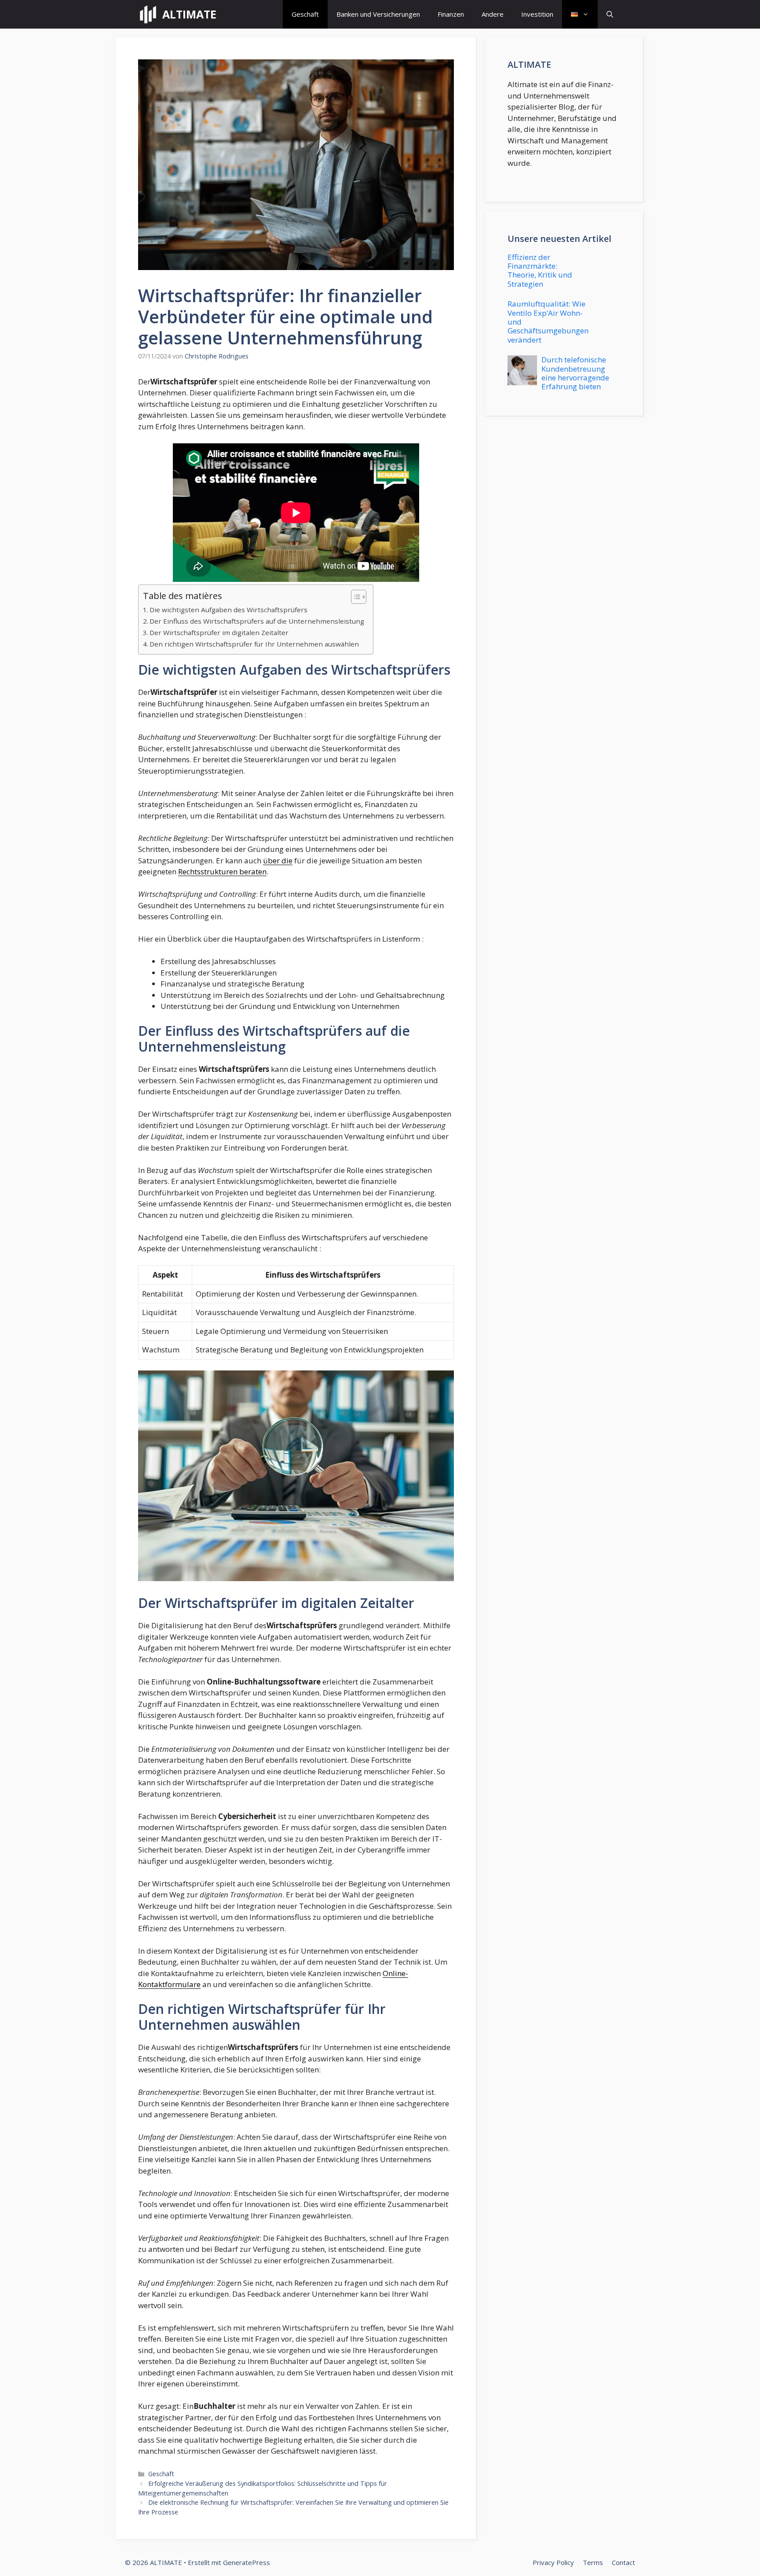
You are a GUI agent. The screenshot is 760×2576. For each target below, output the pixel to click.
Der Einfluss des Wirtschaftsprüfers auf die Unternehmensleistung (257, 621)
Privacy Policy (553, 2562)
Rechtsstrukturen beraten (222, 871)
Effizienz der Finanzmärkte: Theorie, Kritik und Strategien (540, 270)
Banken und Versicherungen (378, 14)
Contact (623, 2562)
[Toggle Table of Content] (354, 597)
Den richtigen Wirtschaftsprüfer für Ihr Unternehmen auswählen (254, 644)
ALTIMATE (189, 14)
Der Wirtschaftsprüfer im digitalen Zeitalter (219, 632)
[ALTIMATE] (148, 14)
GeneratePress (247, 2562)
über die (278, 860)
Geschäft (305, 14)
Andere (493, 14)
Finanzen (451, 14)
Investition (537, 14)
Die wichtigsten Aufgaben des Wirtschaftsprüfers (228, 610)
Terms (593, 2562)
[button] (610, 14)
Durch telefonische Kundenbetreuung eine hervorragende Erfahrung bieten (575, 373)
